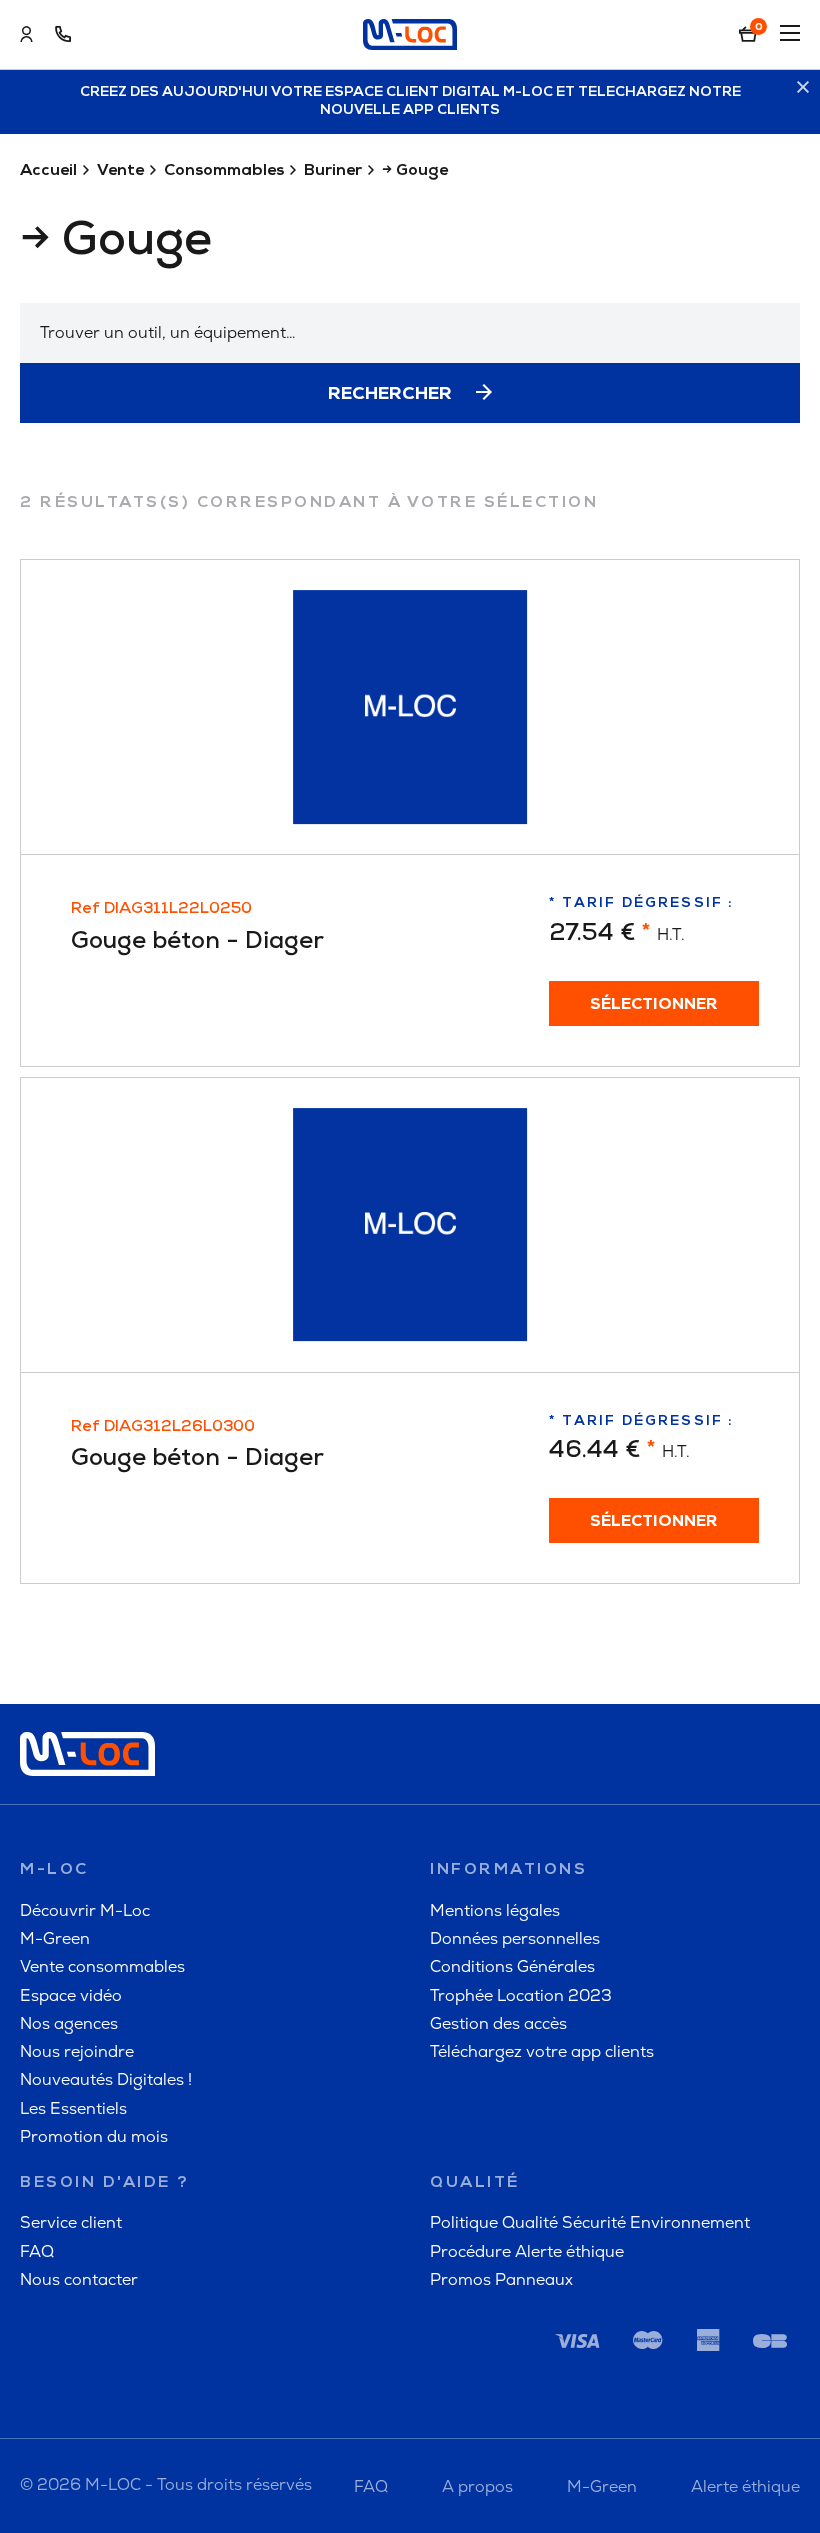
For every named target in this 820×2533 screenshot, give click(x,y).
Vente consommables (102, 1966)
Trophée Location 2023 (521, 1995)
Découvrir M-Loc (85, 1910)
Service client (71, 2222)
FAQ (37, 2251)
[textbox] (410, 333)
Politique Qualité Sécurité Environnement (590, 2222)
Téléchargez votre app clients (542, 2051)
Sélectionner (654, 1005)
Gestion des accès (498, 2023)
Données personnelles (515, 1938)
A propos (477, 2486)
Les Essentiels (73, 2108)
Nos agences (69, 2023)
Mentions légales (495, 1910)
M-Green (55, 1938)
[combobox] (410, 333)
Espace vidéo (71, 1995)
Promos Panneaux (501, 2279)
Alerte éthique (745, 2486)
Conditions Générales (512, 1966)
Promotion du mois (94, 2136)
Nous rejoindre (77, 2051)
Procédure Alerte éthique (527, 2251)
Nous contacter (79, 2279)
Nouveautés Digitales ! (106, 2079)
